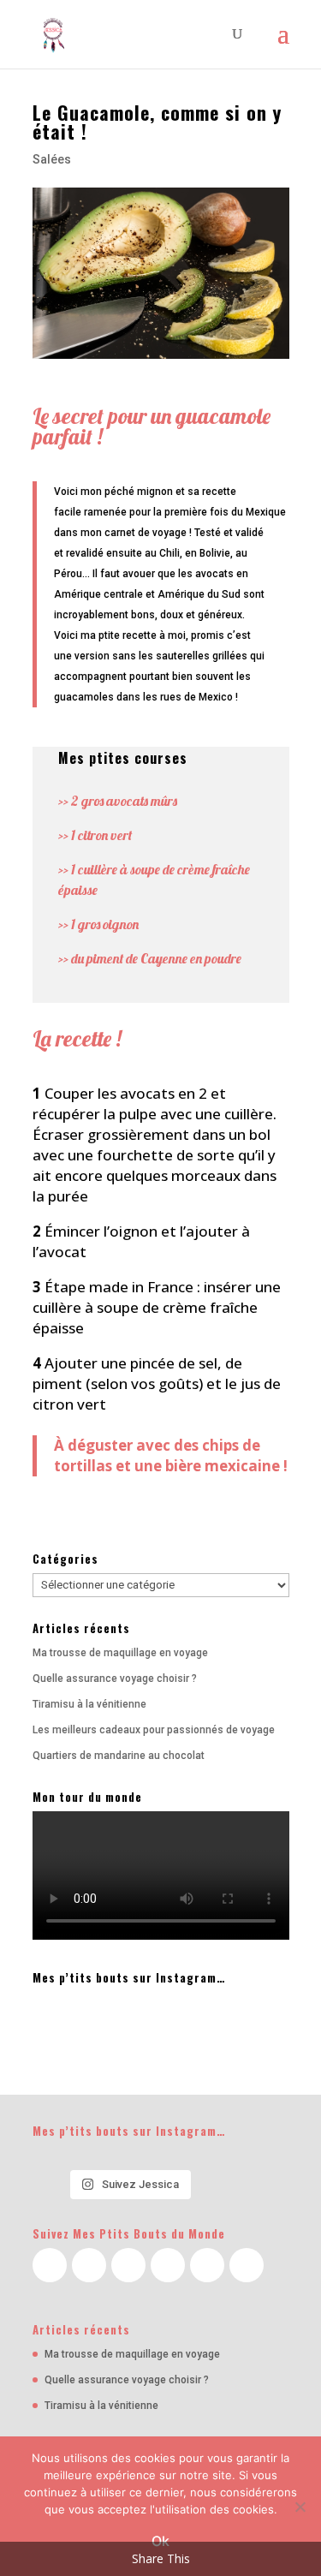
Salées (52, 159)
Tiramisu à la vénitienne (89, 1704)
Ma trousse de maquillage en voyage (120, 1653)
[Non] (300, 2507)
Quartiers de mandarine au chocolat (119, 1756)
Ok (160, 2541)
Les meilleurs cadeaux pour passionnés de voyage (154, 1730)
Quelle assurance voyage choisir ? (115, 1679)
